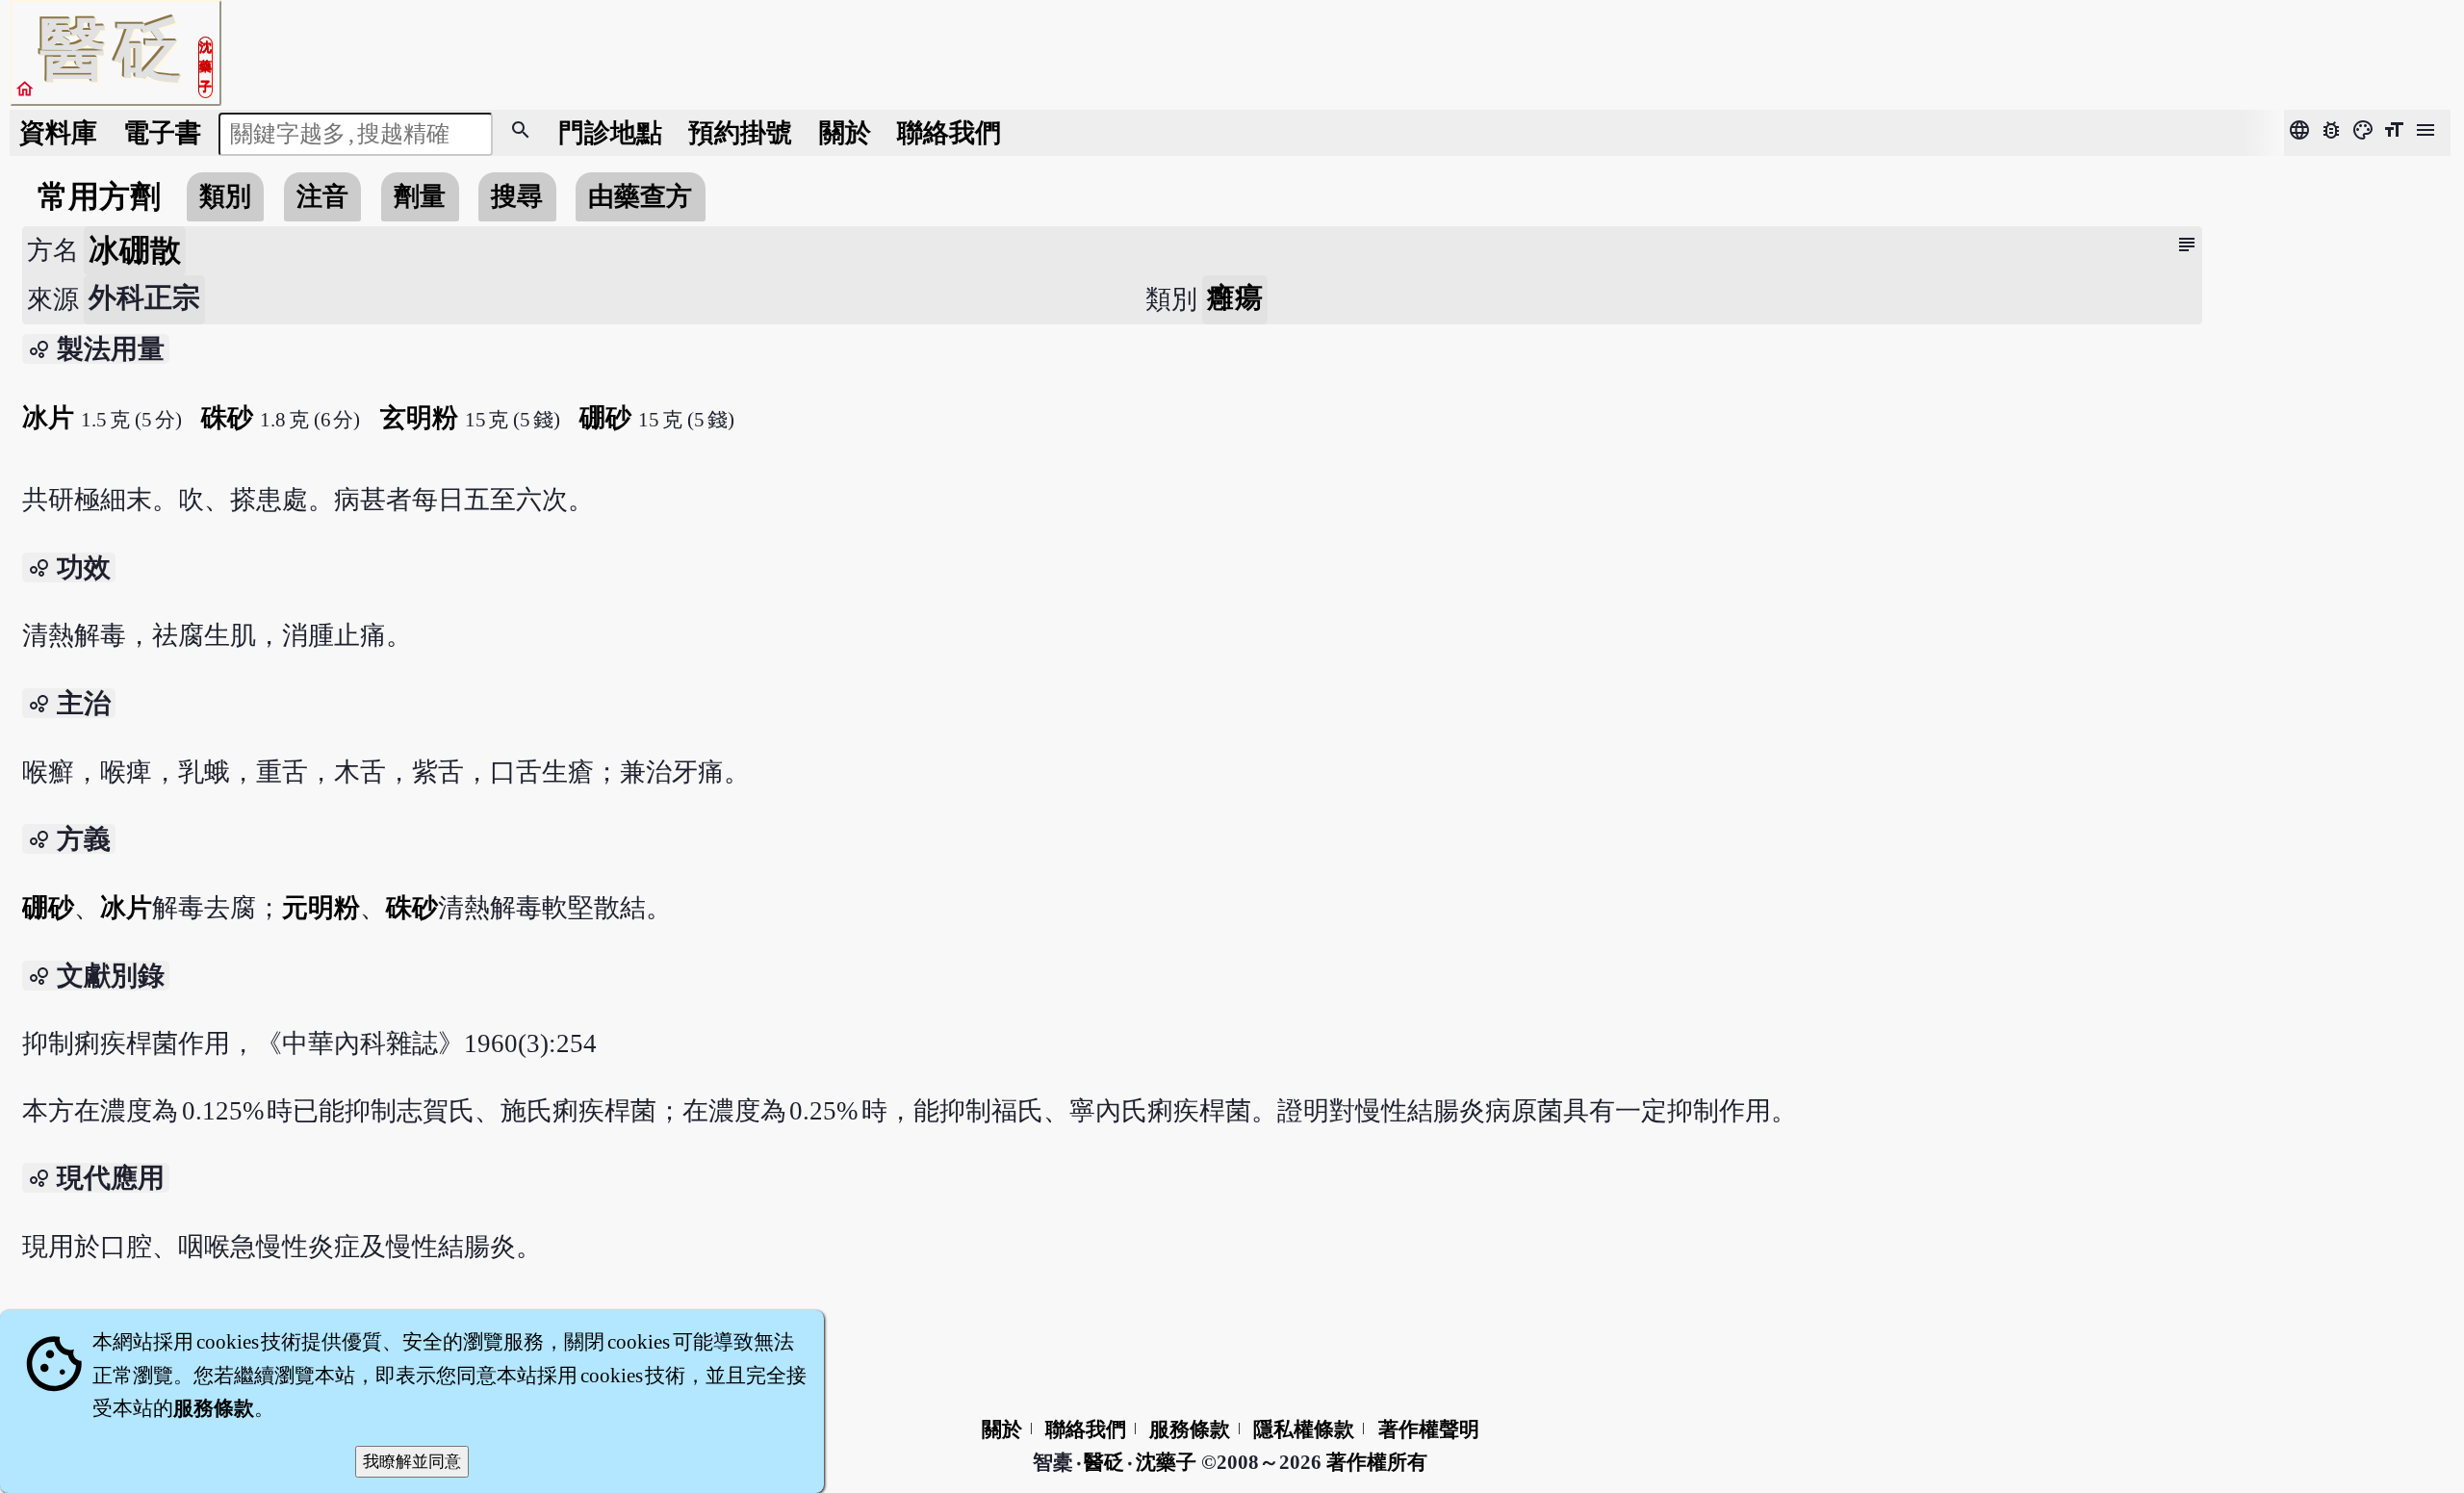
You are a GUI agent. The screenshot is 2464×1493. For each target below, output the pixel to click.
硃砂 (227, 418)
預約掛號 (740, 133)
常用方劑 (99, 196)
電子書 (162, 133)
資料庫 (58, 133)
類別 (225, 196)
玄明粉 (419, 418)
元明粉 (321, 908)
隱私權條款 (1304, 1429)
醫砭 (1105, 1462)
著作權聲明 (1429, 1429)
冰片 (48, 418)
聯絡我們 (949, 133)
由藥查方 (640, 196)
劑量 (420, 196)
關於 (845, 133)
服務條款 (1190, 1429)
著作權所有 (1377, 1462)
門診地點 (610, 133)
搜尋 (517, 196)
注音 (322, 196)
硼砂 (605, 418)
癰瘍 (1235, 297)
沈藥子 (1166, 1462)
